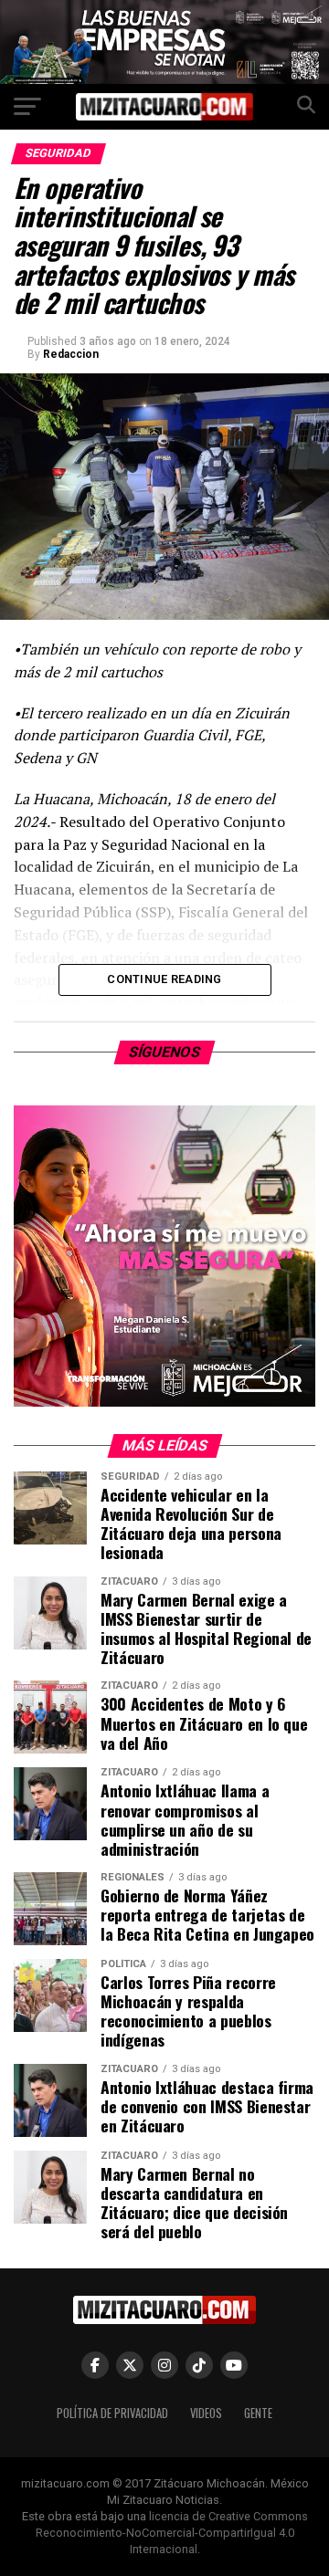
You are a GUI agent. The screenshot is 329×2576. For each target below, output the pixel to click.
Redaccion (71, 354)
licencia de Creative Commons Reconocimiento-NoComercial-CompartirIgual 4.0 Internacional (172, 2533)
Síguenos (165, 1052)
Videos (206, 2413)
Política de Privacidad (112, 2413)
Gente (258, 2413)
